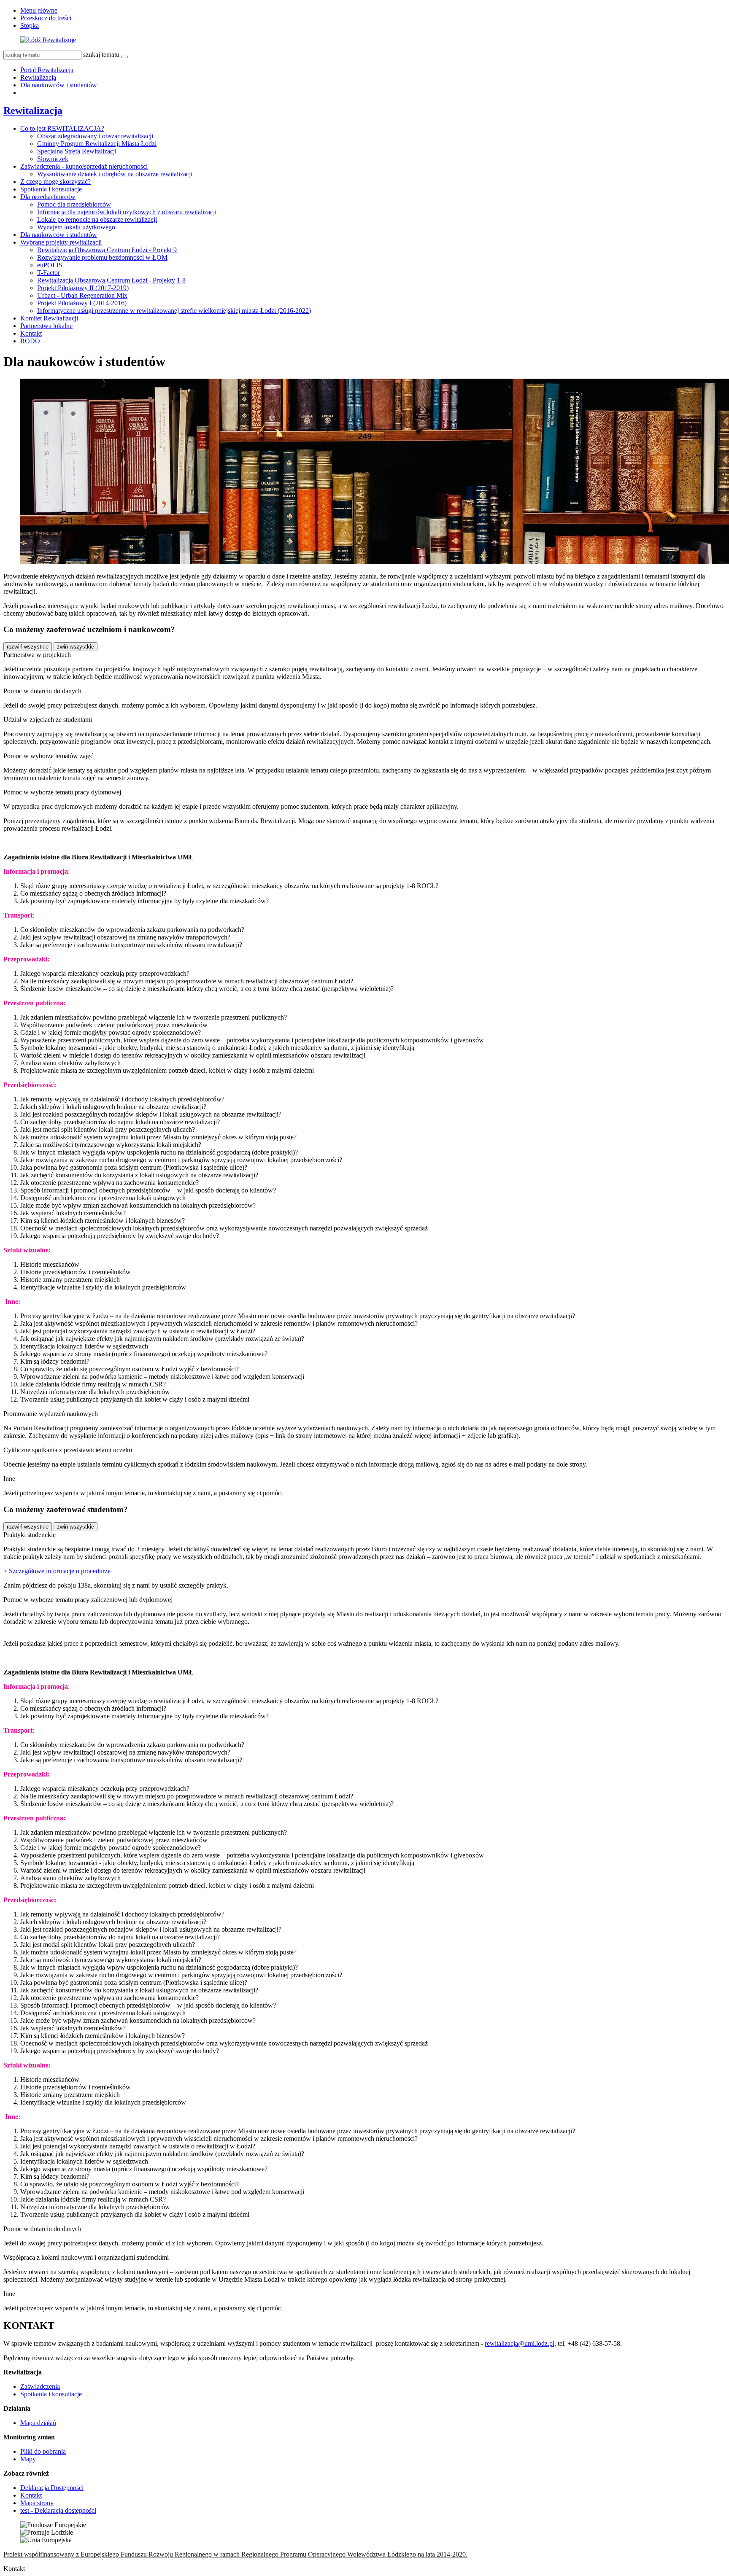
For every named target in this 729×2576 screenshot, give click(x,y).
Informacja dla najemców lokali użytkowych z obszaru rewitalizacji (127, 212)
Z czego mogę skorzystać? (55, 182)
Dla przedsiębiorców (48, 197)
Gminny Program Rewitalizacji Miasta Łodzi (97, 144)
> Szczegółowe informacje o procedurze (57, 1571)
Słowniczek (53, 159)
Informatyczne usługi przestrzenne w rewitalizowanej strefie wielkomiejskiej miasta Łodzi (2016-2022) (174, 311)
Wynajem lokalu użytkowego (76, 227)
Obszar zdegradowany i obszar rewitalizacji (95, 136)
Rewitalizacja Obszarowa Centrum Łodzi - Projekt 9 (107, 250)
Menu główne (39, 10)
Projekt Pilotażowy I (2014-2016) (82, 303)
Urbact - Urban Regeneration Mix (82, 295)
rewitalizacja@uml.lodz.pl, (520, 2343)
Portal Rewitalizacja (47, 70)
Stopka (30, 26)
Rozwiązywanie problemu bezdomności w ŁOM (102, 257)
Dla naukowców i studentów (59, 85)
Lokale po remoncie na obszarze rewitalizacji (97, 219)
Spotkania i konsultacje (51, 189)
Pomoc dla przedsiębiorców (74, 204)
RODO (30, 341)
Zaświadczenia (40, 2386)
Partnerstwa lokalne (46, 326)
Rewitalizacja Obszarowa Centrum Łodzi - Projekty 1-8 (111, 280)
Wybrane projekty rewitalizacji (61, 242)
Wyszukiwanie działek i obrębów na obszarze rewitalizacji (115, 174)
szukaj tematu (101, 55)
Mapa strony (37, 2503)
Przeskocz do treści (46, 18)
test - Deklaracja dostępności (58, 2510)
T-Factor (49, 273)
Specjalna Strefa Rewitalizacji (77, 151)
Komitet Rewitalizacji (49, 318)
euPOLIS (50, 265)
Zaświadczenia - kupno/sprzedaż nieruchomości (84, 166)
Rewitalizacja (38, 77)
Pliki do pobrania (43, 2451)
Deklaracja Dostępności (52, 2488)
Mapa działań (38, 2423)
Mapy (28, 2459)
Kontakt (31, 333)
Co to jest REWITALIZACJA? (62, 128)
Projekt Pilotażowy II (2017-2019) (83, 288)
